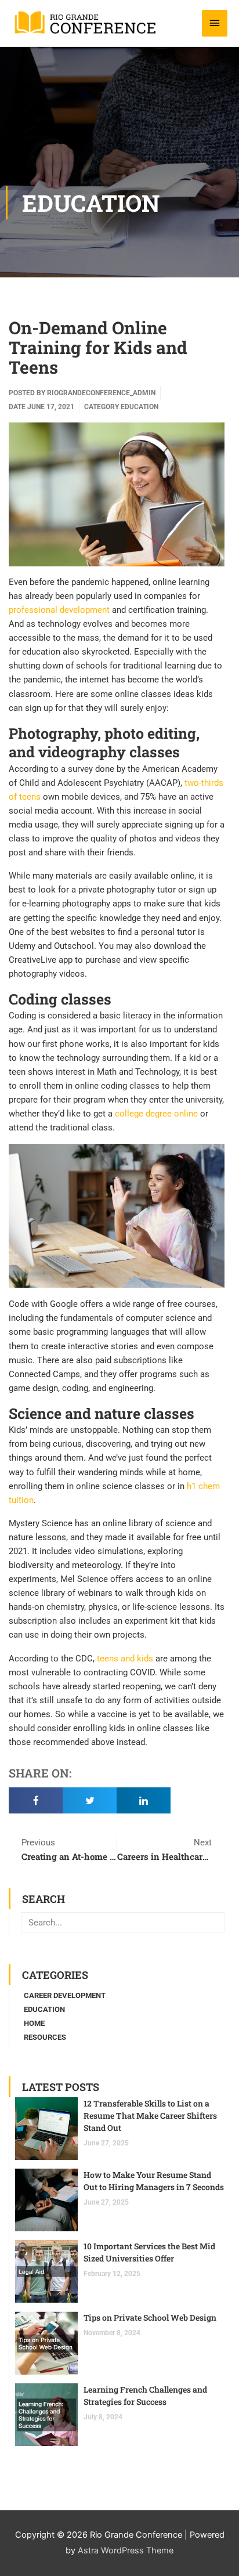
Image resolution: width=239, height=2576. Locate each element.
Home (34, 2023)
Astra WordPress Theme (126, 2550)
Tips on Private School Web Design (150, 2317)
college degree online (156, 1114)
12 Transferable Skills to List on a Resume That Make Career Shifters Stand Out (150, 2116)
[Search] (214, 1922)
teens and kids (125, 1659)
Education (91, 203)
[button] (36, 1800)
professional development (59, 610)
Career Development (65, 1995)
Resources (45, 2037)
